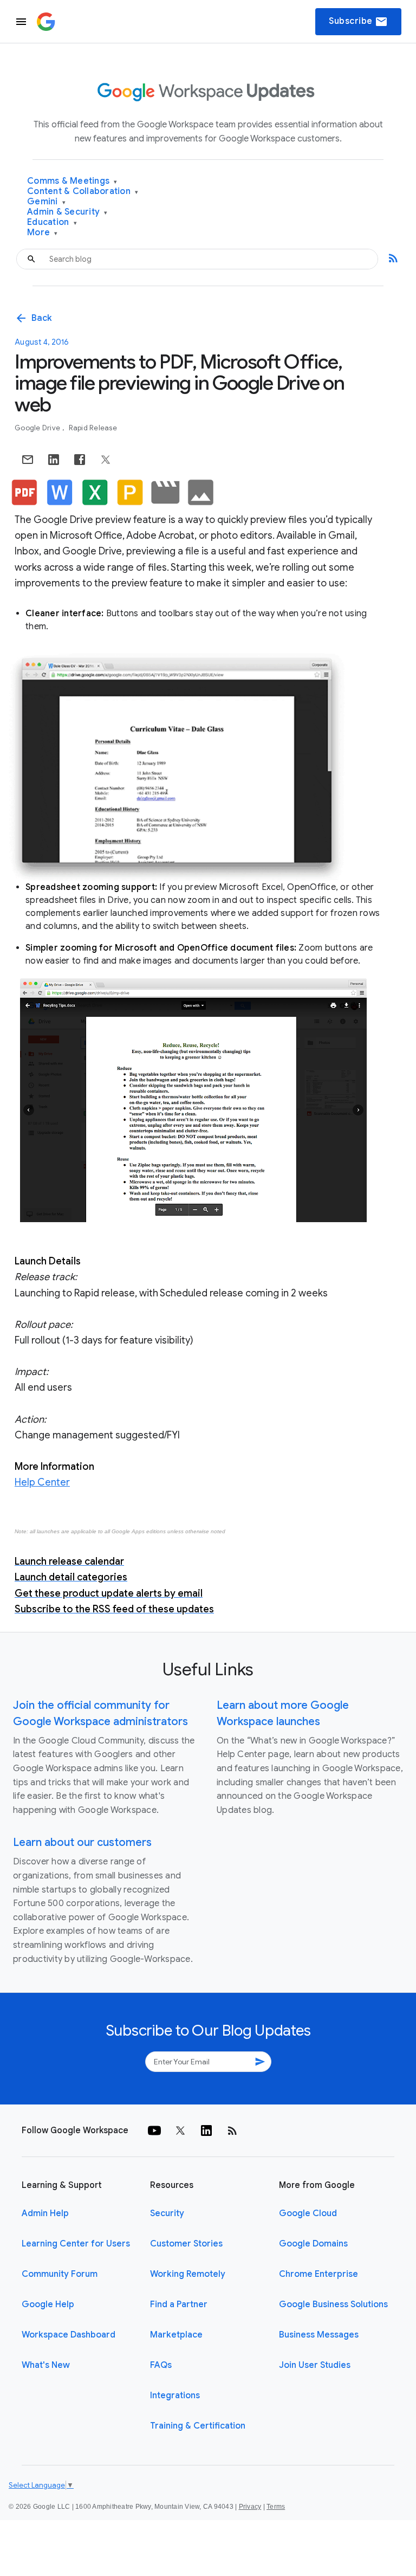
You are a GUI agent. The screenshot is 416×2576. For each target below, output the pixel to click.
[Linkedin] (206, 2130)
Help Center (42, 1482)
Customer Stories (186, 2244)
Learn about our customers (82, 1842)
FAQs (161, 2365)
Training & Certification (198, 2426)
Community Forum (60, 2274)
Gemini (46, 202)
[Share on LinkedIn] (54, 460)
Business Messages (319, 2335)
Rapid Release (93, 428)
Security (167, 2213)
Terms (276, 2507)
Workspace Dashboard (69, 2335)
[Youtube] (154, 2130)
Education (52, 222)
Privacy (250, 2507)
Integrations (175, 2396)
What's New (46, 2365)
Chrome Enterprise (318, 2274)
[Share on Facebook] (80, 460)
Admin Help (45, 2213)
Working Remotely (188, 2274)
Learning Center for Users (76, 2244)
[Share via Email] (28, 460)
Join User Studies (315, 2365)
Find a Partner (179, 2304)
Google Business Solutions (333, 2304)
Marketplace (176, 2335)
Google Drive (38, 428)
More (43, 233)
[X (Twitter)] (180, 2130)
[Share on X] (106, 460)
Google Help (48, 2304)
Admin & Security (67, 212)
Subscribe (358, 22)
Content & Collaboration (83, 192)
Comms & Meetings (72, 181)
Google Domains (313, 2244)
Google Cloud (308, 2213)
